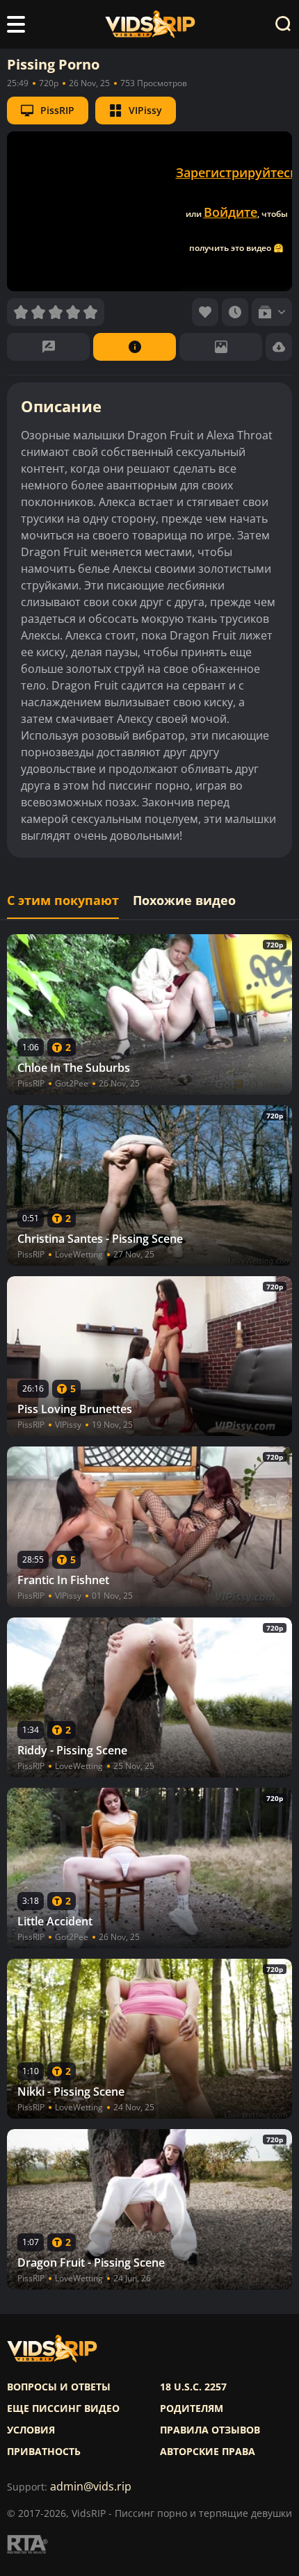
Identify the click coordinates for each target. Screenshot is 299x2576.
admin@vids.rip (91, 2487)
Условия (31, 2430)
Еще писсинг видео (63, 2408)
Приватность (44, 2452)
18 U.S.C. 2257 (193, 2387)
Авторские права (208, 2452)
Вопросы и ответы (59, 2387)
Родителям (192, 2408)
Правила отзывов (210, 2430)
